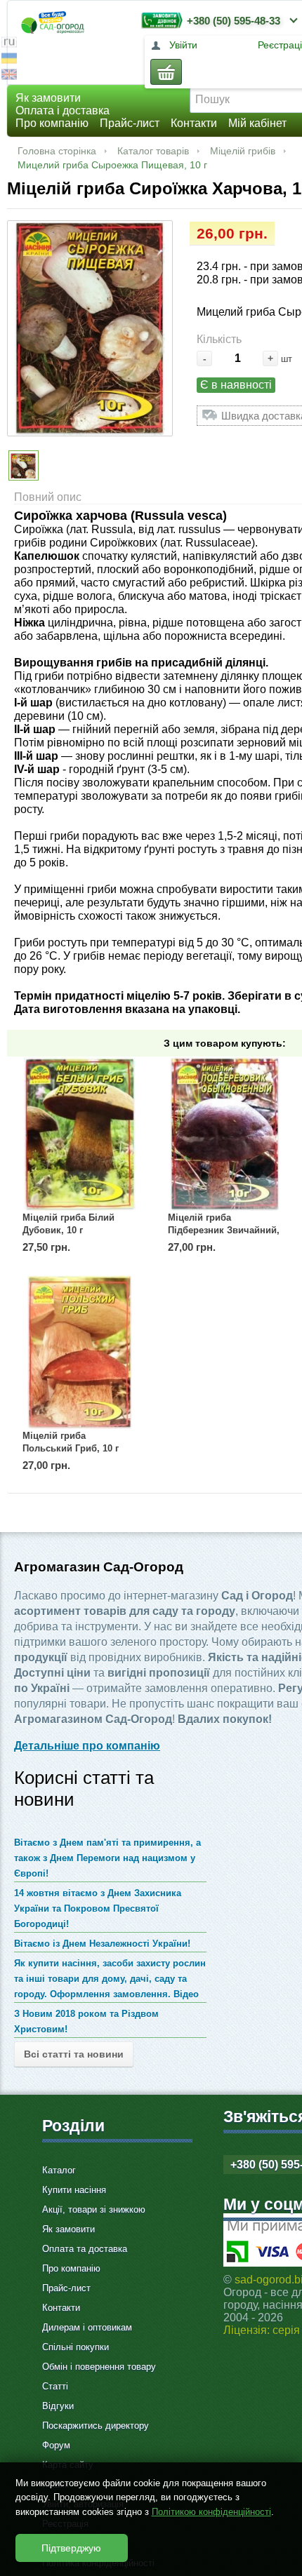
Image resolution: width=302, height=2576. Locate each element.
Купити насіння (74, 2190)
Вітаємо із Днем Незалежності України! (102, 1944)
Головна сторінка (57, 151)
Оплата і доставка (63, 110)
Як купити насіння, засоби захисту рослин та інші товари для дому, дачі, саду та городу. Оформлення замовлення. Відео (110, 1979)
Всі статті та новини (74, 2054)
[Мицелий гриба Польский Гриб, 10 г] (79, 1352)
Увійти (183, 45)
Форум (56, 2445)
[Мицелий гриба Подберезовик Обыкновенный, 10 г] (225, 1134)
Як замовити (48, 98)
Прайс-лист (130, 123)
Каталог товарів (153, 151)
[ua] (9, 60)
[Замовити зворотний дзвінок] (159, 20)
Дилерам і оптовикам (87, 2327)
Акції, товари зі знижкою (94, 2209)
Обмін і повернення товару (99, 2367)
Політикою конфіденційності (211, 2512)
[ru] (9, 44)
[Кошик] (166, 72)
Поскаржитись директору (96, 2426)
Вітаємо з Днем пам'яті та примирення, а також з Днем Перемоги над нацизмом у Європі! (107, 1858)
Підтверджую (71, 2548)
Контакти (194, 123)
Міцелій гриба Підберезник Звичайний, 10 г (224, 1230)
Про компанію (52, 123)
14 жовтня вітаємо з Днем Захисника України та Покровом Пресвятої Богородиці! (98, 1908)
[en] (9, 76)
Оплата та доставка (85, 2249)
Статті (55, 2386)
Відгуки (58, 2406)
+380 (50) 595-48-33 (234, 21)
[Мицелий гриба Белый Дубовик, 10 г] (79, 1134)
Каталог (59, 2170)
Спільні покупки (75, 2347)
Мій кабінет (257, 123)
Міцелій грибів (243, 151)
